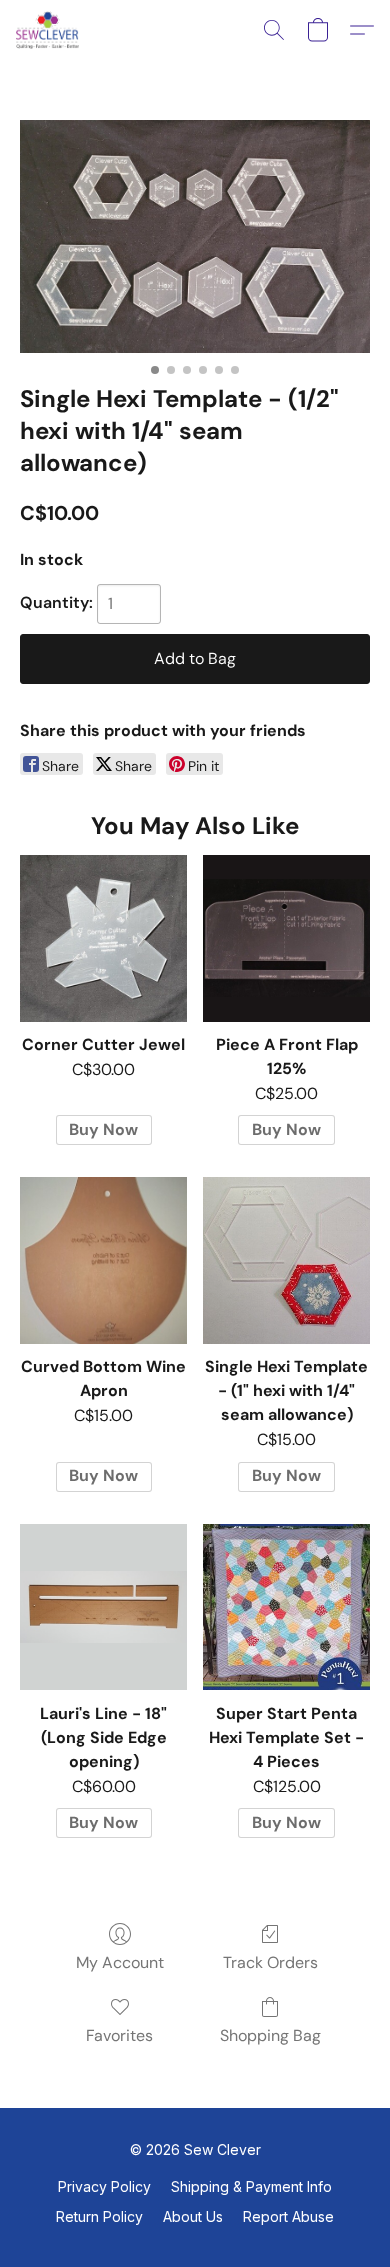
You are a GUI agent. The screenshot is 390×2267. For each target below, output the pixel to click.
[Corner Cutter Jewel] (103, 938)
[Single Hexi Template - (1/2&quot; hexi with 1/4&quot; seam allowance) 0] (195, 236)
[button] (49, 30)
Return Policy (99, 2216)
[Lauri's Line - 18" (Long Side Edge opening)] (103, 1607)
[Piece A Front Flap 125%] (286, 938)
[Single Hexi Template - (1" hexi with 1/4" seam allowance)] (286, 1260)
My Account (120, 1962)
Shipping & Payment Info (251, 2186)
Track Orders (270, 1962)
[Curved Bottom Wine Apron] (103, 1260)
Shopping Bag (270, 2035)
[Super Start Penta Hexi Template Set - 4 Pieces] (286, 1607)
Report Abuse (288, 2216)
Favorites (119, 2035)
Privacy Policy (104, 2186)
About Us (193, 2216)
